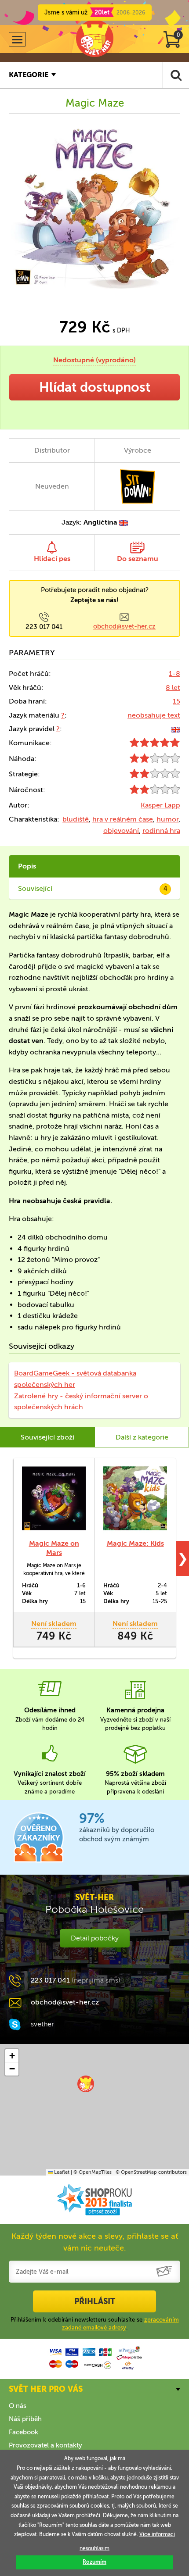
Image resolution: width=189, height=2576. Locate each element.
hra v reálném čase (123, 819)
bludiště (76, 819)
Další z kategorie (142, 1437)
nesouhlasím (94, 2548)
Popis (27, 866)
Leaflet (61, 2172)
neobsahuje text (154, 715)
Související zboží (47, 1437)
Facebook (24, 2432)
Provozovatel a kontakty (45, 2445)
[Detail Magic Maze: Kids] (135, 1498)
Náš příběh (25, 2419)
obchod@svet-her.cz (124, 626)
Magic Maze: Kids (135, 1543)
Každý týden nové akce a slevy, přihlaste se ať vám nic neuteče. (95, 2242)
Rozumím (94, 2562)
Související (93, 888)
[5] (155, 745)
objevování (121, 831)
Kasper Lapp (160, 805)
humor (167, 819)
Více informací (157, 2534)
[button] (86, 2084)
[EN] (176, 729)
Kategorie (29, 75)
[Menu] (17, 39)
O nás (18, 2406)
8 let (173, 688)
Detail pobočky (95, 1938)
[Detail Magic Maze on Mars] (54, 1498)
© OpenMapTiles (93, 2172)
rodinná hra (161, 831)
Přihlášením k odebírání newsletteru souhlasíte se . (95, 2324)
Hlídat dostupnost (95, 387)
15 (176, 701)
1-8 (174, 673)
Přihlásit (95, 2301)
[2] (155, 760)
